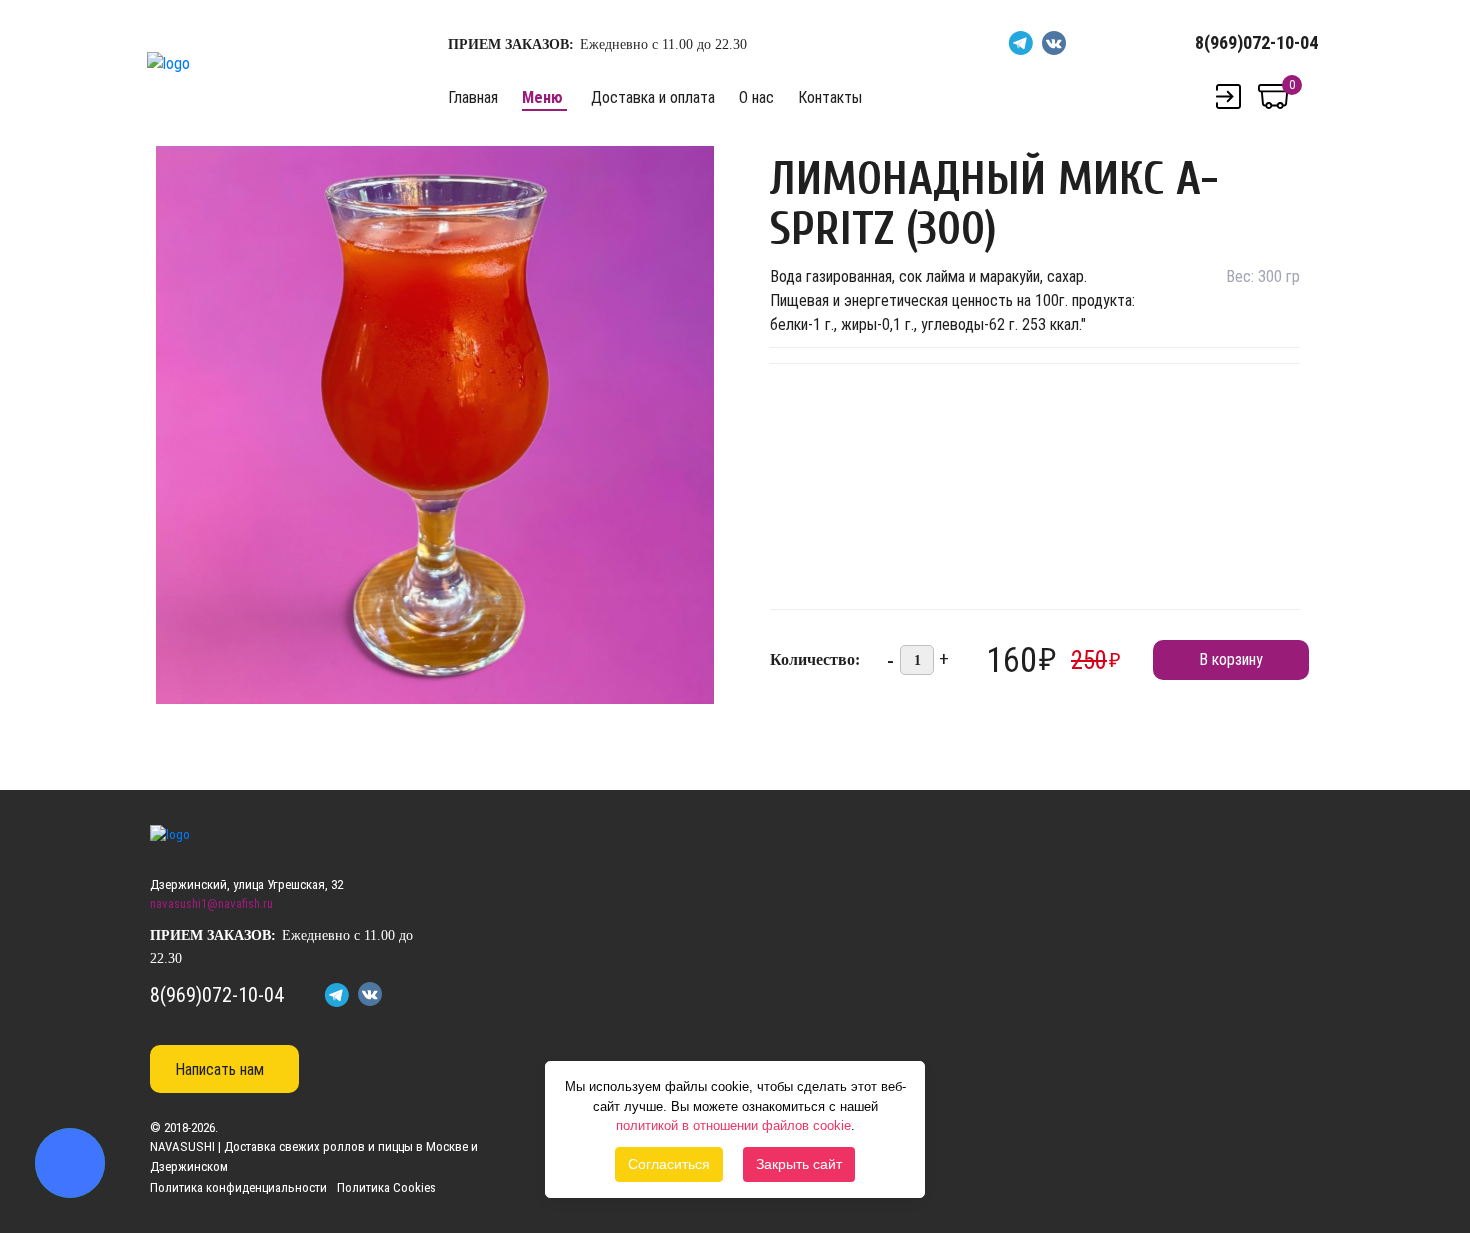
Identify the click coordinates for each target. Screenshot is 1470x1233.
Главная (473, 97)
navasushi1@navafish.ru (211, 903)
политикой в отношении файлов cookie (733, 1125)
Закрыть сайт (799, 1164)
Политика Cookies (386, 1187)
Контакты (830, 97)
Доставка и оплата (653, 97)
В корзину (1231, 659)
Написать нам (219, 1069)
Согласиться (669, 1164)
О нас (756, 97)
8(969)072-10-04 (1256, 42)
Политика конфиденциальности (238, 1187)
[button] (696, 164)
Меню (542, 97)
